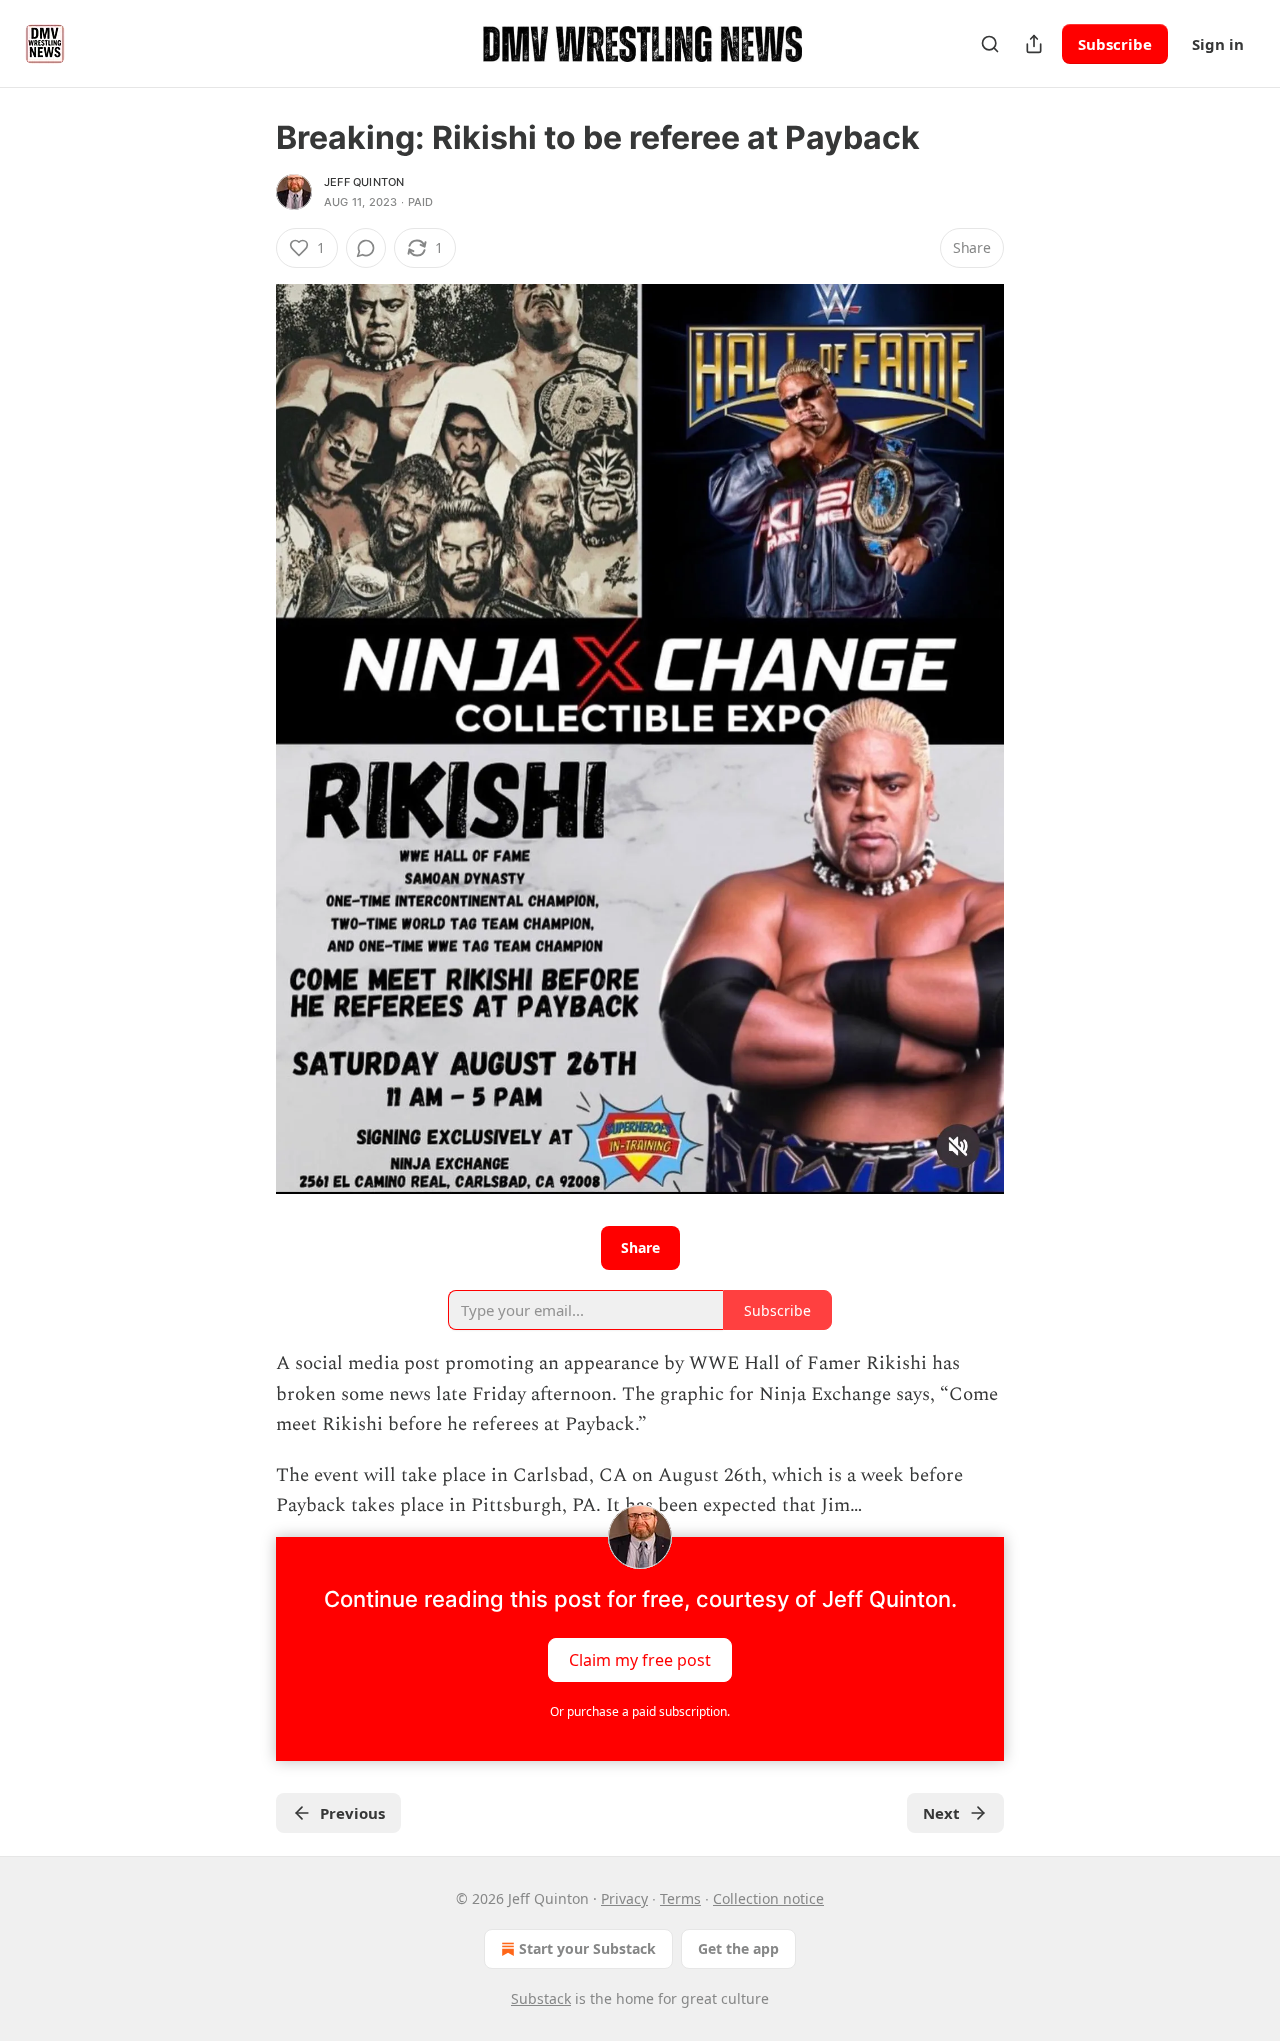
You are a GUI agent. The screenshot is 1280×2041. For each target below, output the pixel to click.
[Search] (990, 44)
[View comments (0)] (366, 248)
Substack (541, 1998)
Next (941, 1813)
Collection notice (768, 1898)
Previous (352, 1813)
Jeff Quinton (364, 182)
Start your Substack (587, 1948)
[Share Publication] (1034, 44)
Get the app (738, 1948)
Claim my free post (640, 1660)
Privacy (624, 1898)
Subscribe (1115, 44)
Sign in (1218, 44)
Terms (680, 1898)
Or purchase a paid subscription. (640, 1711)
